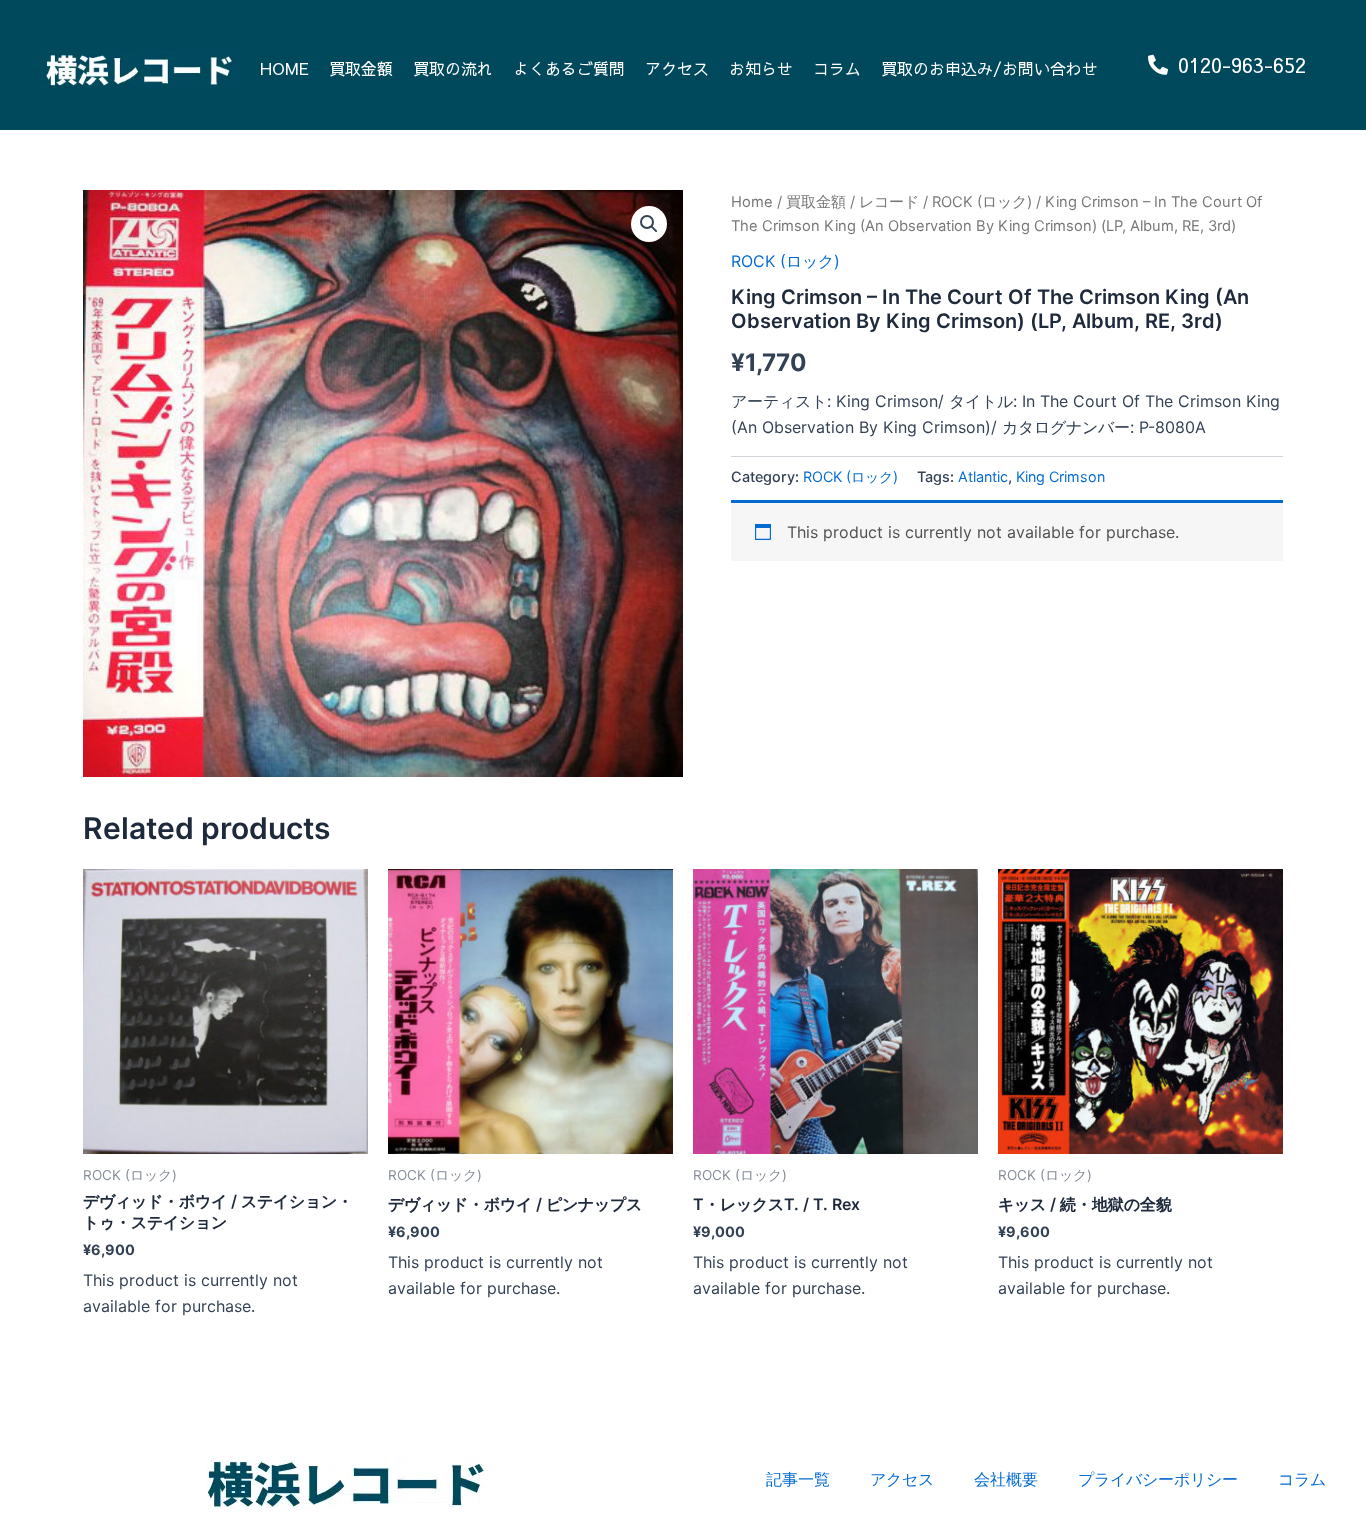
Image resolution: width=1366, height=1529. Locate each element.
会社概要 (1006, 1479)
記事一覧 (798, 1479)
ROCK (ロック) (982, 202)
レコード (889, 202)
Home (752, 202)
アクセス (677, 68)
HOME (284, 68)
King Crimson (1060, 476)
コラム (837, 68)
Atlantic (983, 476)
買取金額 (361, 68)
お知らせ (761, 68)
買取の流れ (453, 68)
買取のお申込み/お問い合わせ (989, 68)
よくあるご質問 (569, 68)
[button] (649, 224)
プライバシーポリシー (1158, 1479)
